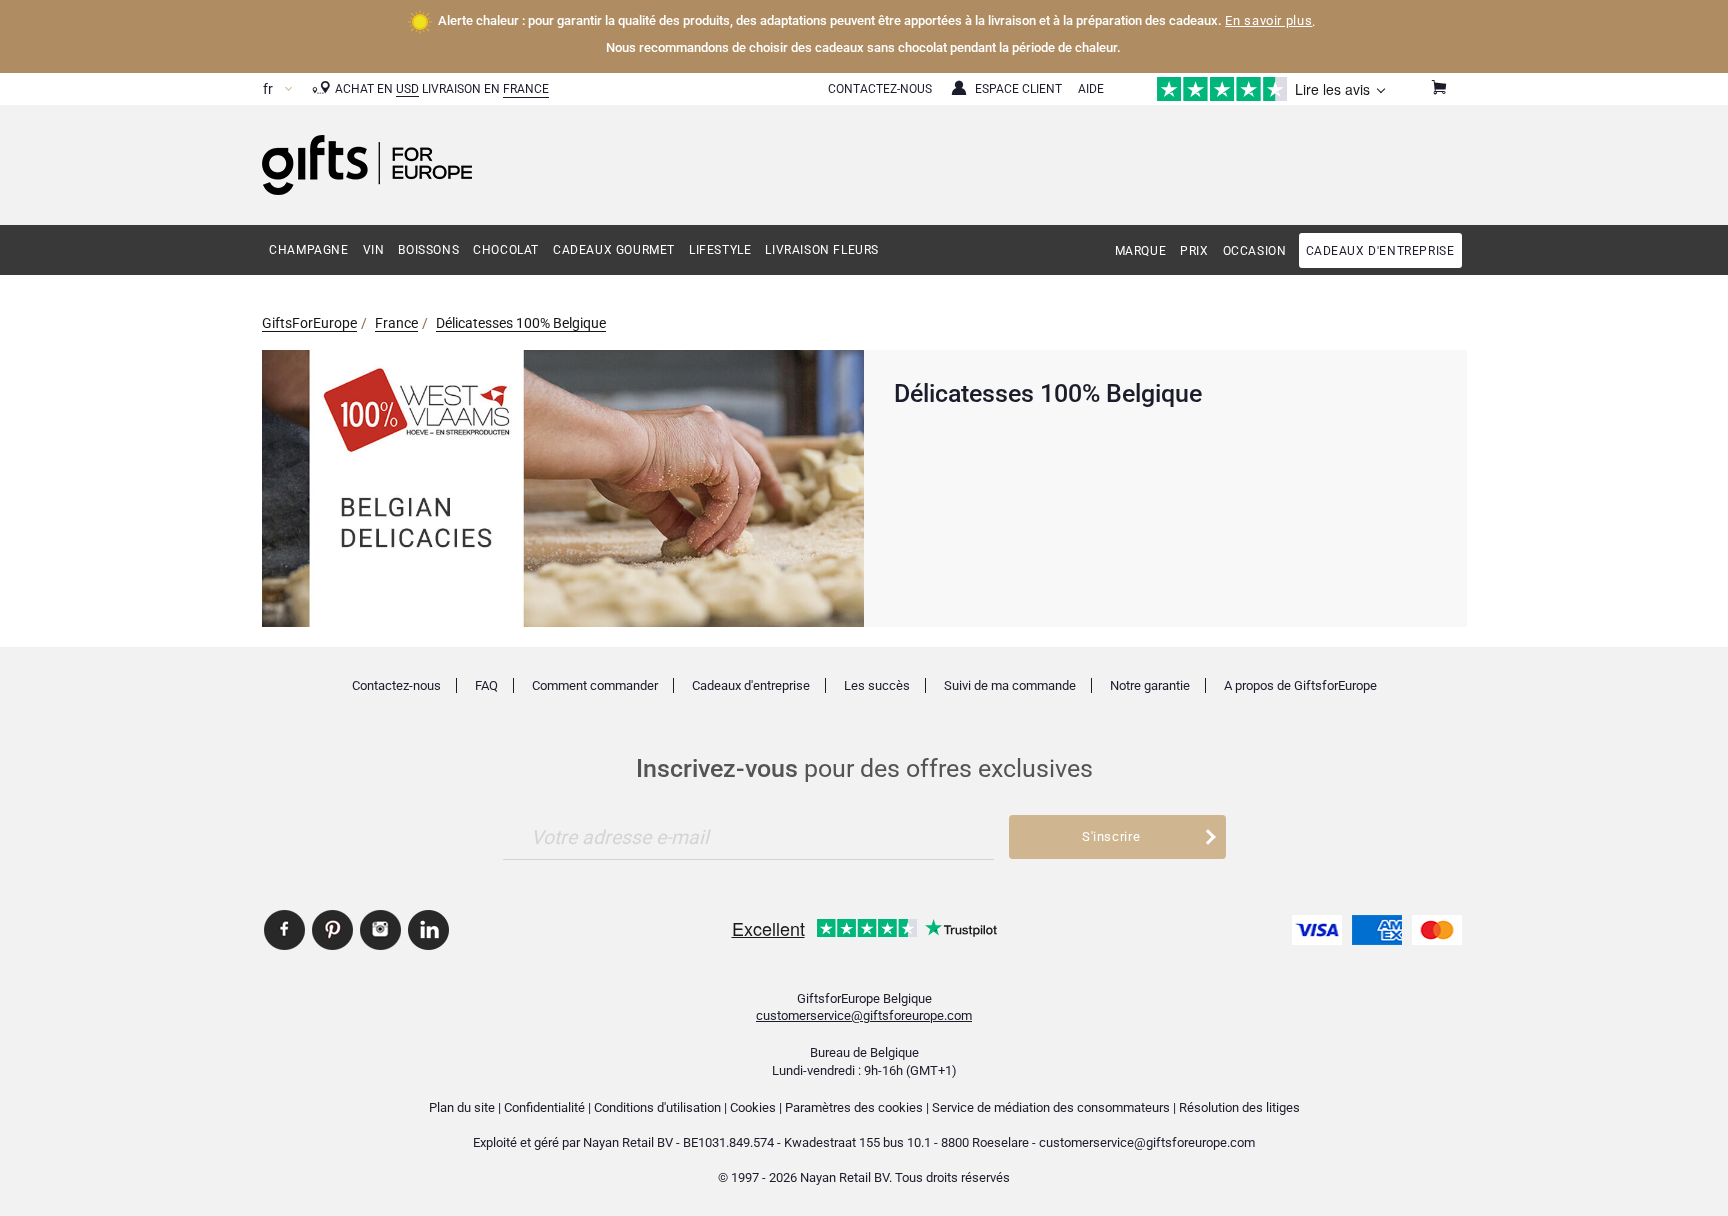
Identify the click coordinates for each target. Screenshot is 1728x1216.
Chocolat (506, 250)
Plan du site (462, 1107)
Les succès (877, 685)
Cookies (753, 1107)
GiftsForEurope (309, 323)
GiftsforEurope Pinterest (332, 930)
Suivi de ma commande (1010, 685)
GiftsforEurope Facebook (284, 930)
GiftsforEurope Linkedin (428, 930)
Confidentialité (544, 1107)
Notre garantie (1150, 685)
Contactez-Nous (880, 89)
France (526, 89)
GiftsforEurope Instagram (380, 930)
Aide (1091, 89)
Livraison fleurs (822, 250)
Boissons (428, 250)
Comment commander (595, 685)
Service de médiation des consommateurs (1051, 1107)
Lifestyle (720, 250)
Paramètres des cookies (854, 1107)
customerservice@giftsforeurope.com (864, 1015)
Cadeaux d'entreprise (1380, 251)
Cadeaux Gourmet (614, 250)
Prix (1194, 251)
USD (407, 89)
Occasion (1255, 251)
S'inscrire (1111, 836)
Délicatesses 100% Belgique (521, 323)
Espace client (1018, 89)
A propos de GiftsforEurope (1300, 685)
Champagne (308, 250)
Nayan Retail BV (628, 1142)
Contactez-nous (396, 685)
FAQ (486, 685)
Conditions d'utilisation (657, 1107)
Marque (1141, 251)
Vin (374, 250)
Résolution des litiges (1239, 1107)
